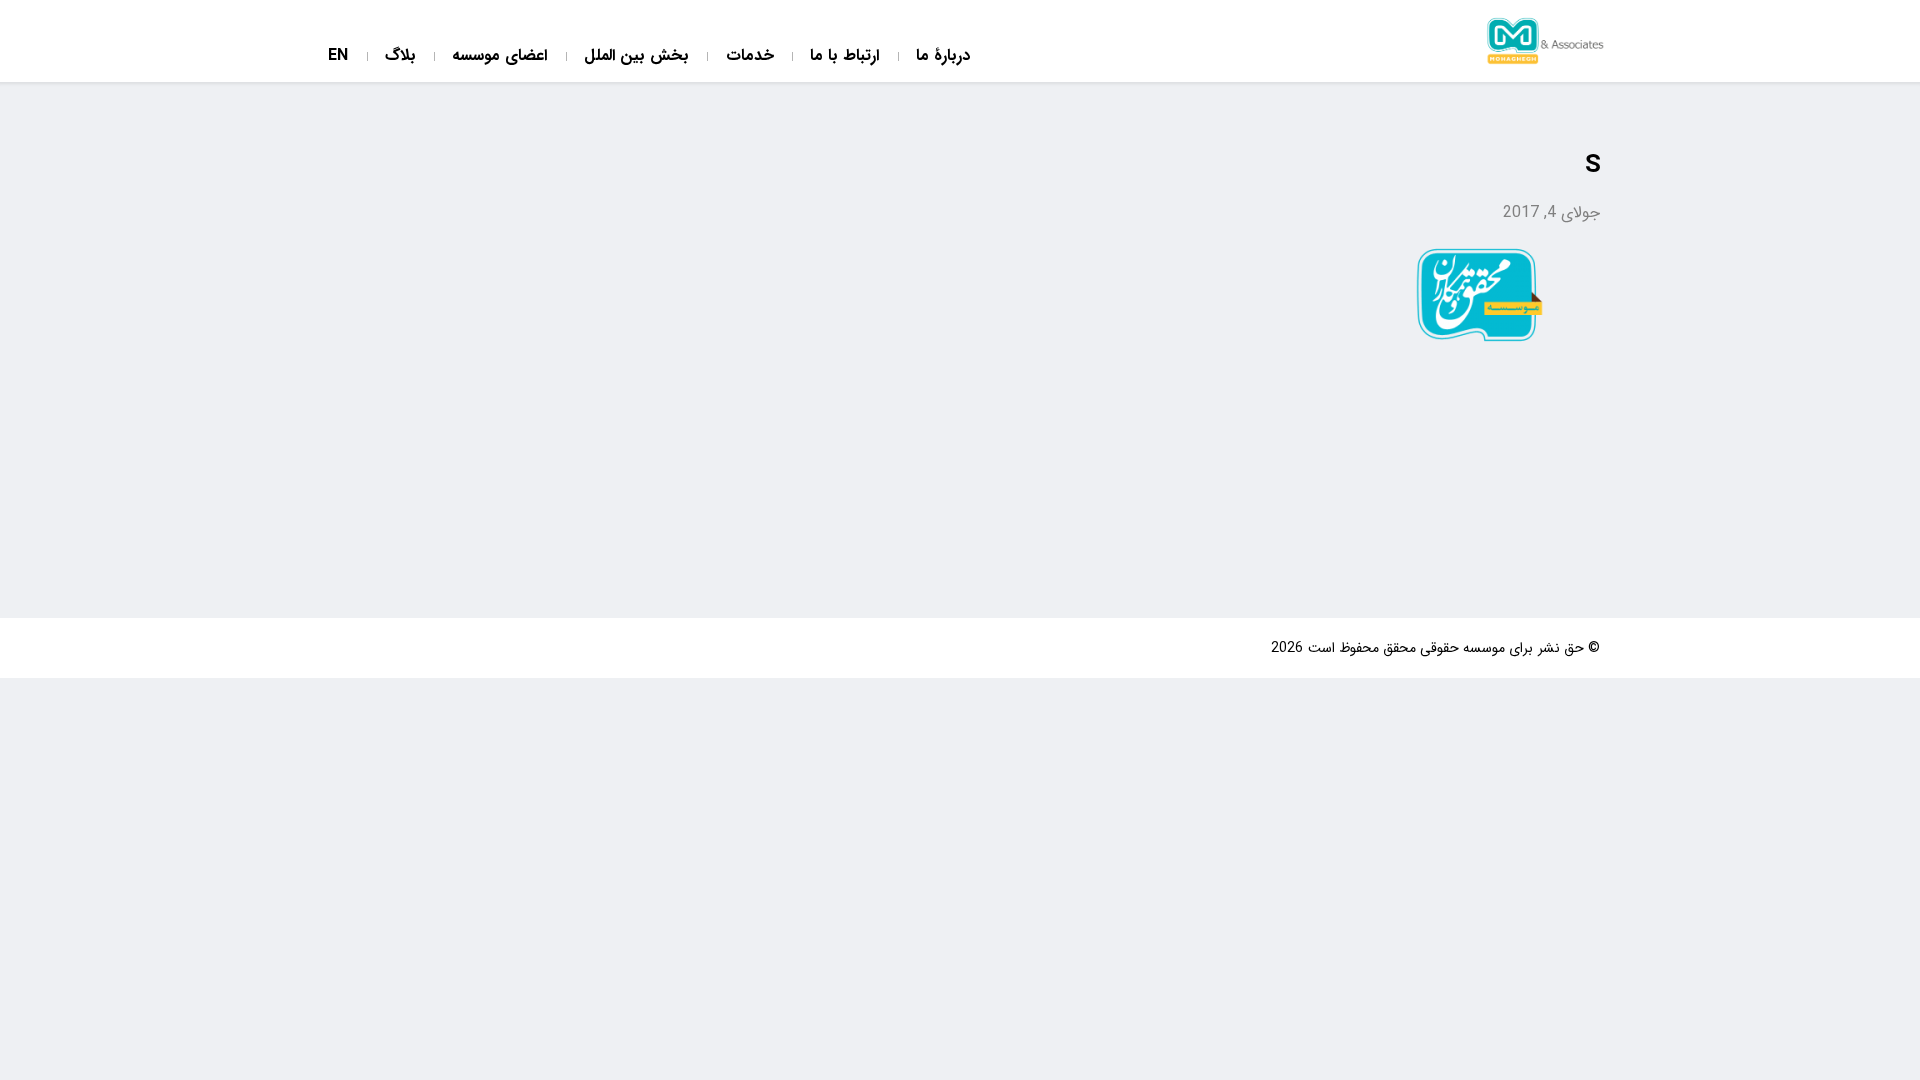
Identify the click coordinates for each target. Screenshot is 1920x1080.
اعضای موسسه (499, 56)
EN (338, 56)
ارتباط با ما (844, 56)
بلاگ (400, 56)
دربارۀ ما (943, 56)
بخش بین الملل (636, 56)
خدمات (750, 56)
